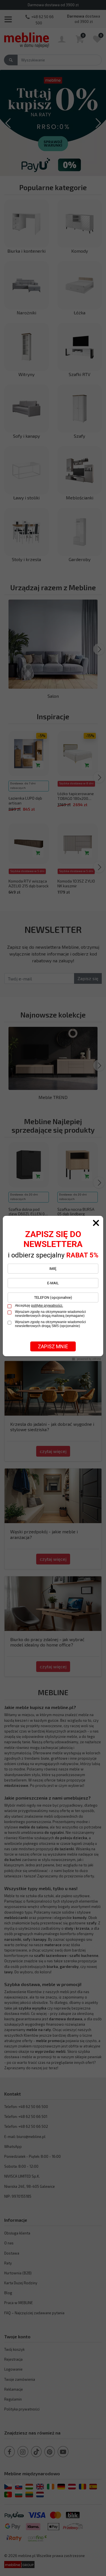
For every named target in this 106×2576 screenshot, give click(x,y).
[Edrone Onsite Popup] (53, 1288)
